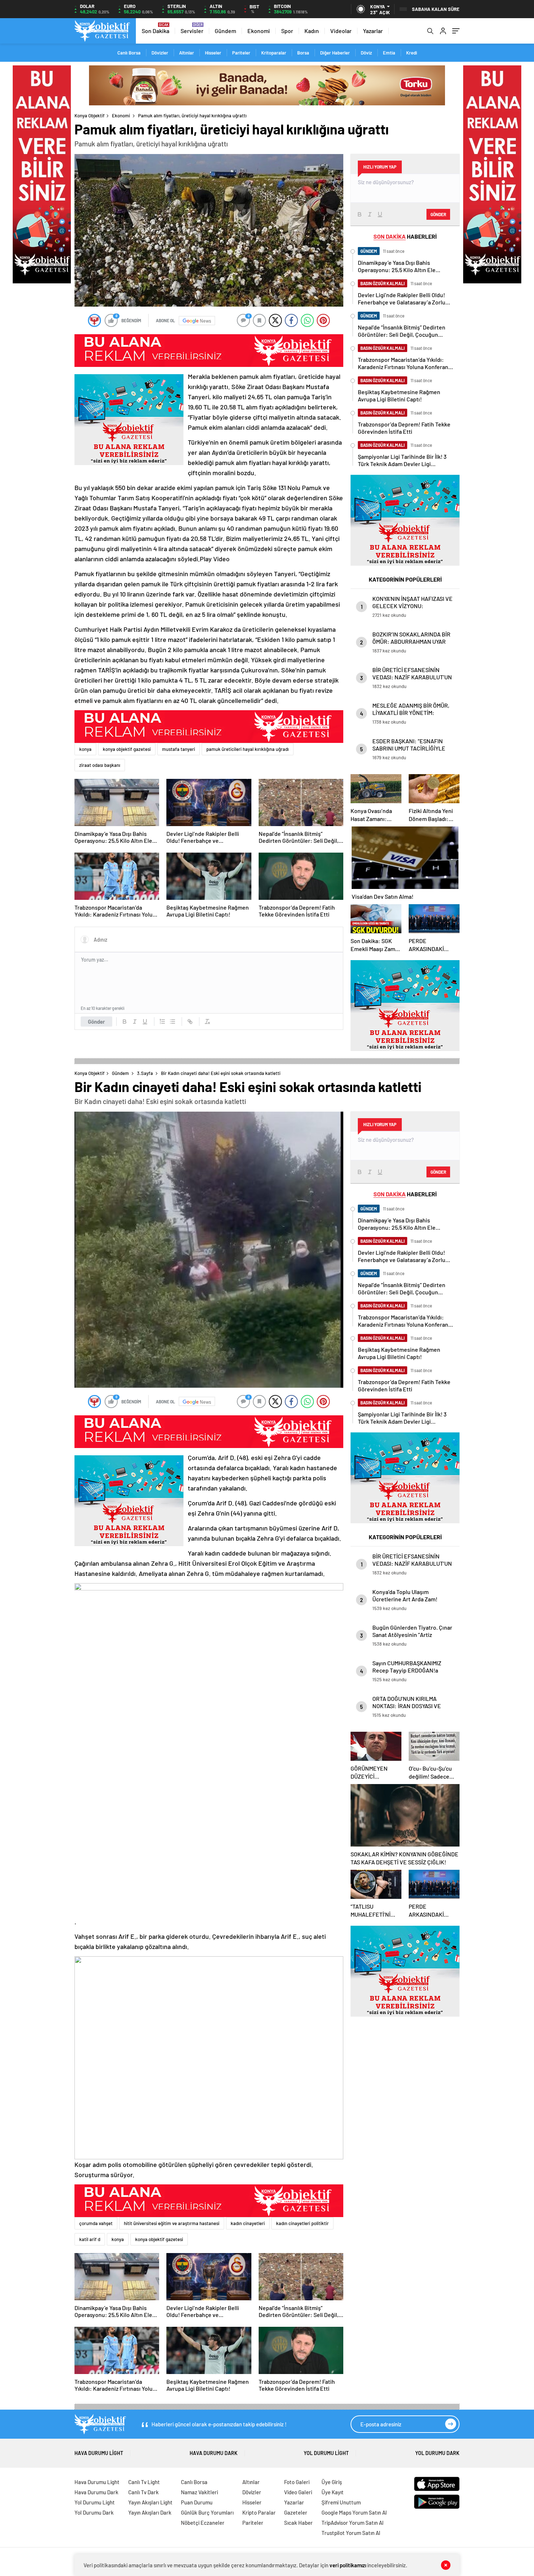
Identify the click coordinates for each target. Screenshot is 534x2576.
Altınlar (187, 53)
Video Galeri (298, 2492)
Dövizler (160, 53)
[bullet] (173, 1022)
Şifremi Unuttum (341, 2502)
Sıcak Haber (298, 2523)
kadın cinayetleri (248, 2223)
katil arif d (90, 2239)
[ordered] (162, 1022)
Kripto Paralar (259, 2512)
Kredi (412, 53)
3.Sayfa (145, 1073)
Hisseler (213, 53)
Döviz (366, 53)
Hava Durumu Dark (214, 2453)
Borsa (303, 53)
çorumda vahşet (96, 2223)
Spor (287, 31)
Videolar (341, 31)
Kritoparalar (274, 53)
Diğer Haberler (335, 53)
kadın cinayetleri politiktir (302, 2223)
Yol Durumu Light (326, 2453)
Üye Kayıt (333, 2492)
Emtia (389, 53)
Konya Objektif (90, 116)
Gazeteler (296, 2512)
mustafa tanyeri (179, 749)
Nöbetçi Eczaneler (203, 2523)
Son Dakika (155, 31)
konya (85, 749)
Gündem (225, 31)
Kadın (312, 31)
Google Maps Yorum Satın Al (354, 2512)
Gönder (96, 1022)
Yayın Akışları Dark (150, 2512)
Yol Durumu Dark (437, 2453)
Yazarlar (373, 31)
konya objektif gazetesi (127, 749)
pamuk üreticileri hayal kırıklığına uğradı (248, 749)
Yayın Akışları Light (150, 2502)
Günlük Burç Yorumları (207, 2512)
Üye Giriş (332, 2482)
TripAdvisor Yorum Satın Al (353, 2523)
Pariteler (241, 53)
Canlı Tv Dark (143, 2492)
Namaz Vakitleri (199, 2492)
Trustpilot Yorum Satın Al (351, 2533)
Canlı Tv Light (144, 2482)
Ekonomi (259, 31)
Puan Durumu (197, 2502)
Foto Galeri (297, 2482)
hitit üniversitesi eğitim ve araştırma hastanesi (172, 2223)
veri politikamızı (348, 2565)
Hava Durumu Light (99, 2453)
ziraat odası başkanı (100, 765)
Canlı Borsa (129, 53)
